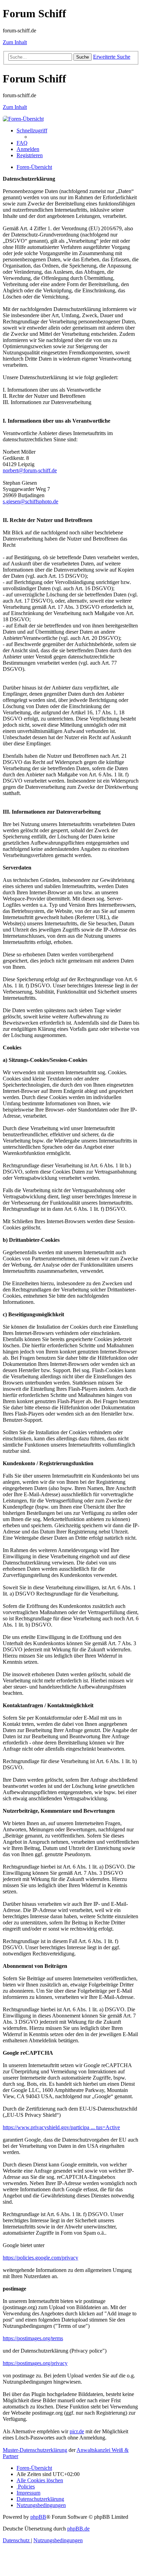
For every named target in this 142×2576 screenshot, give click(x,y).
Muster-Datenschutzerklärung (35, 2450)
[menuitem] (22, 143)
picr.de (77, 2431)
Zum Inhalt (15, 42)
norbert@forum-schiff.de (30, 470)
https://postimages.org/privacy (35, 2363)
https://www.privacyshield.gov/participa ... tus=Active (61, 2127)
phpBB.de (78, 2529)
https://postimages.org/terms (33, 2338)
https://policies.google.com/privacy (40, 2258)
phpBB (38, 2517)
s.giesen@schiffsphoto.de (31, 501)
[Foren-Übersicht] (23, 119)
